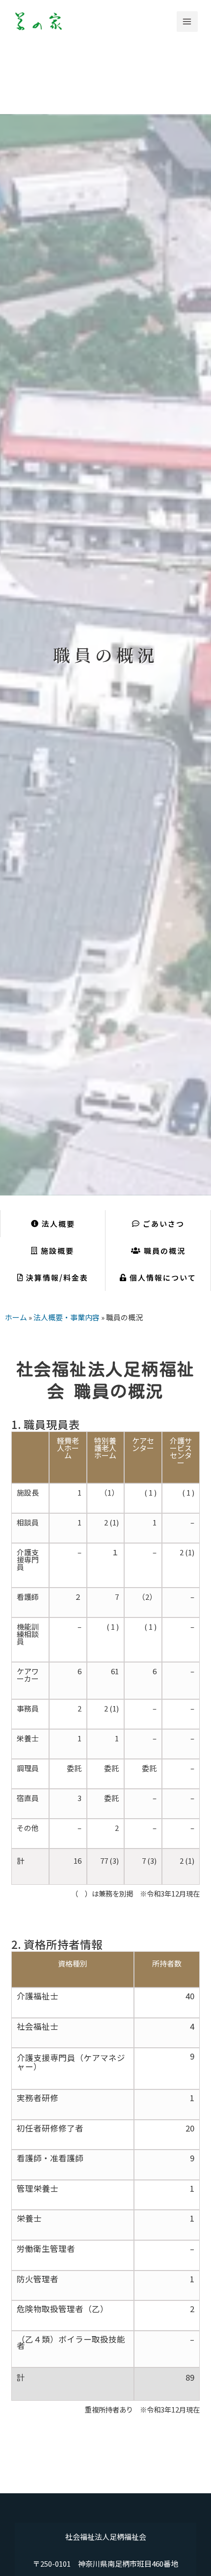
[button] (158, 1224)
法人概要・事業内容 (66, 1317)
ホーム (16, 1317)
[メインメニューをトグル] (187, 22)
